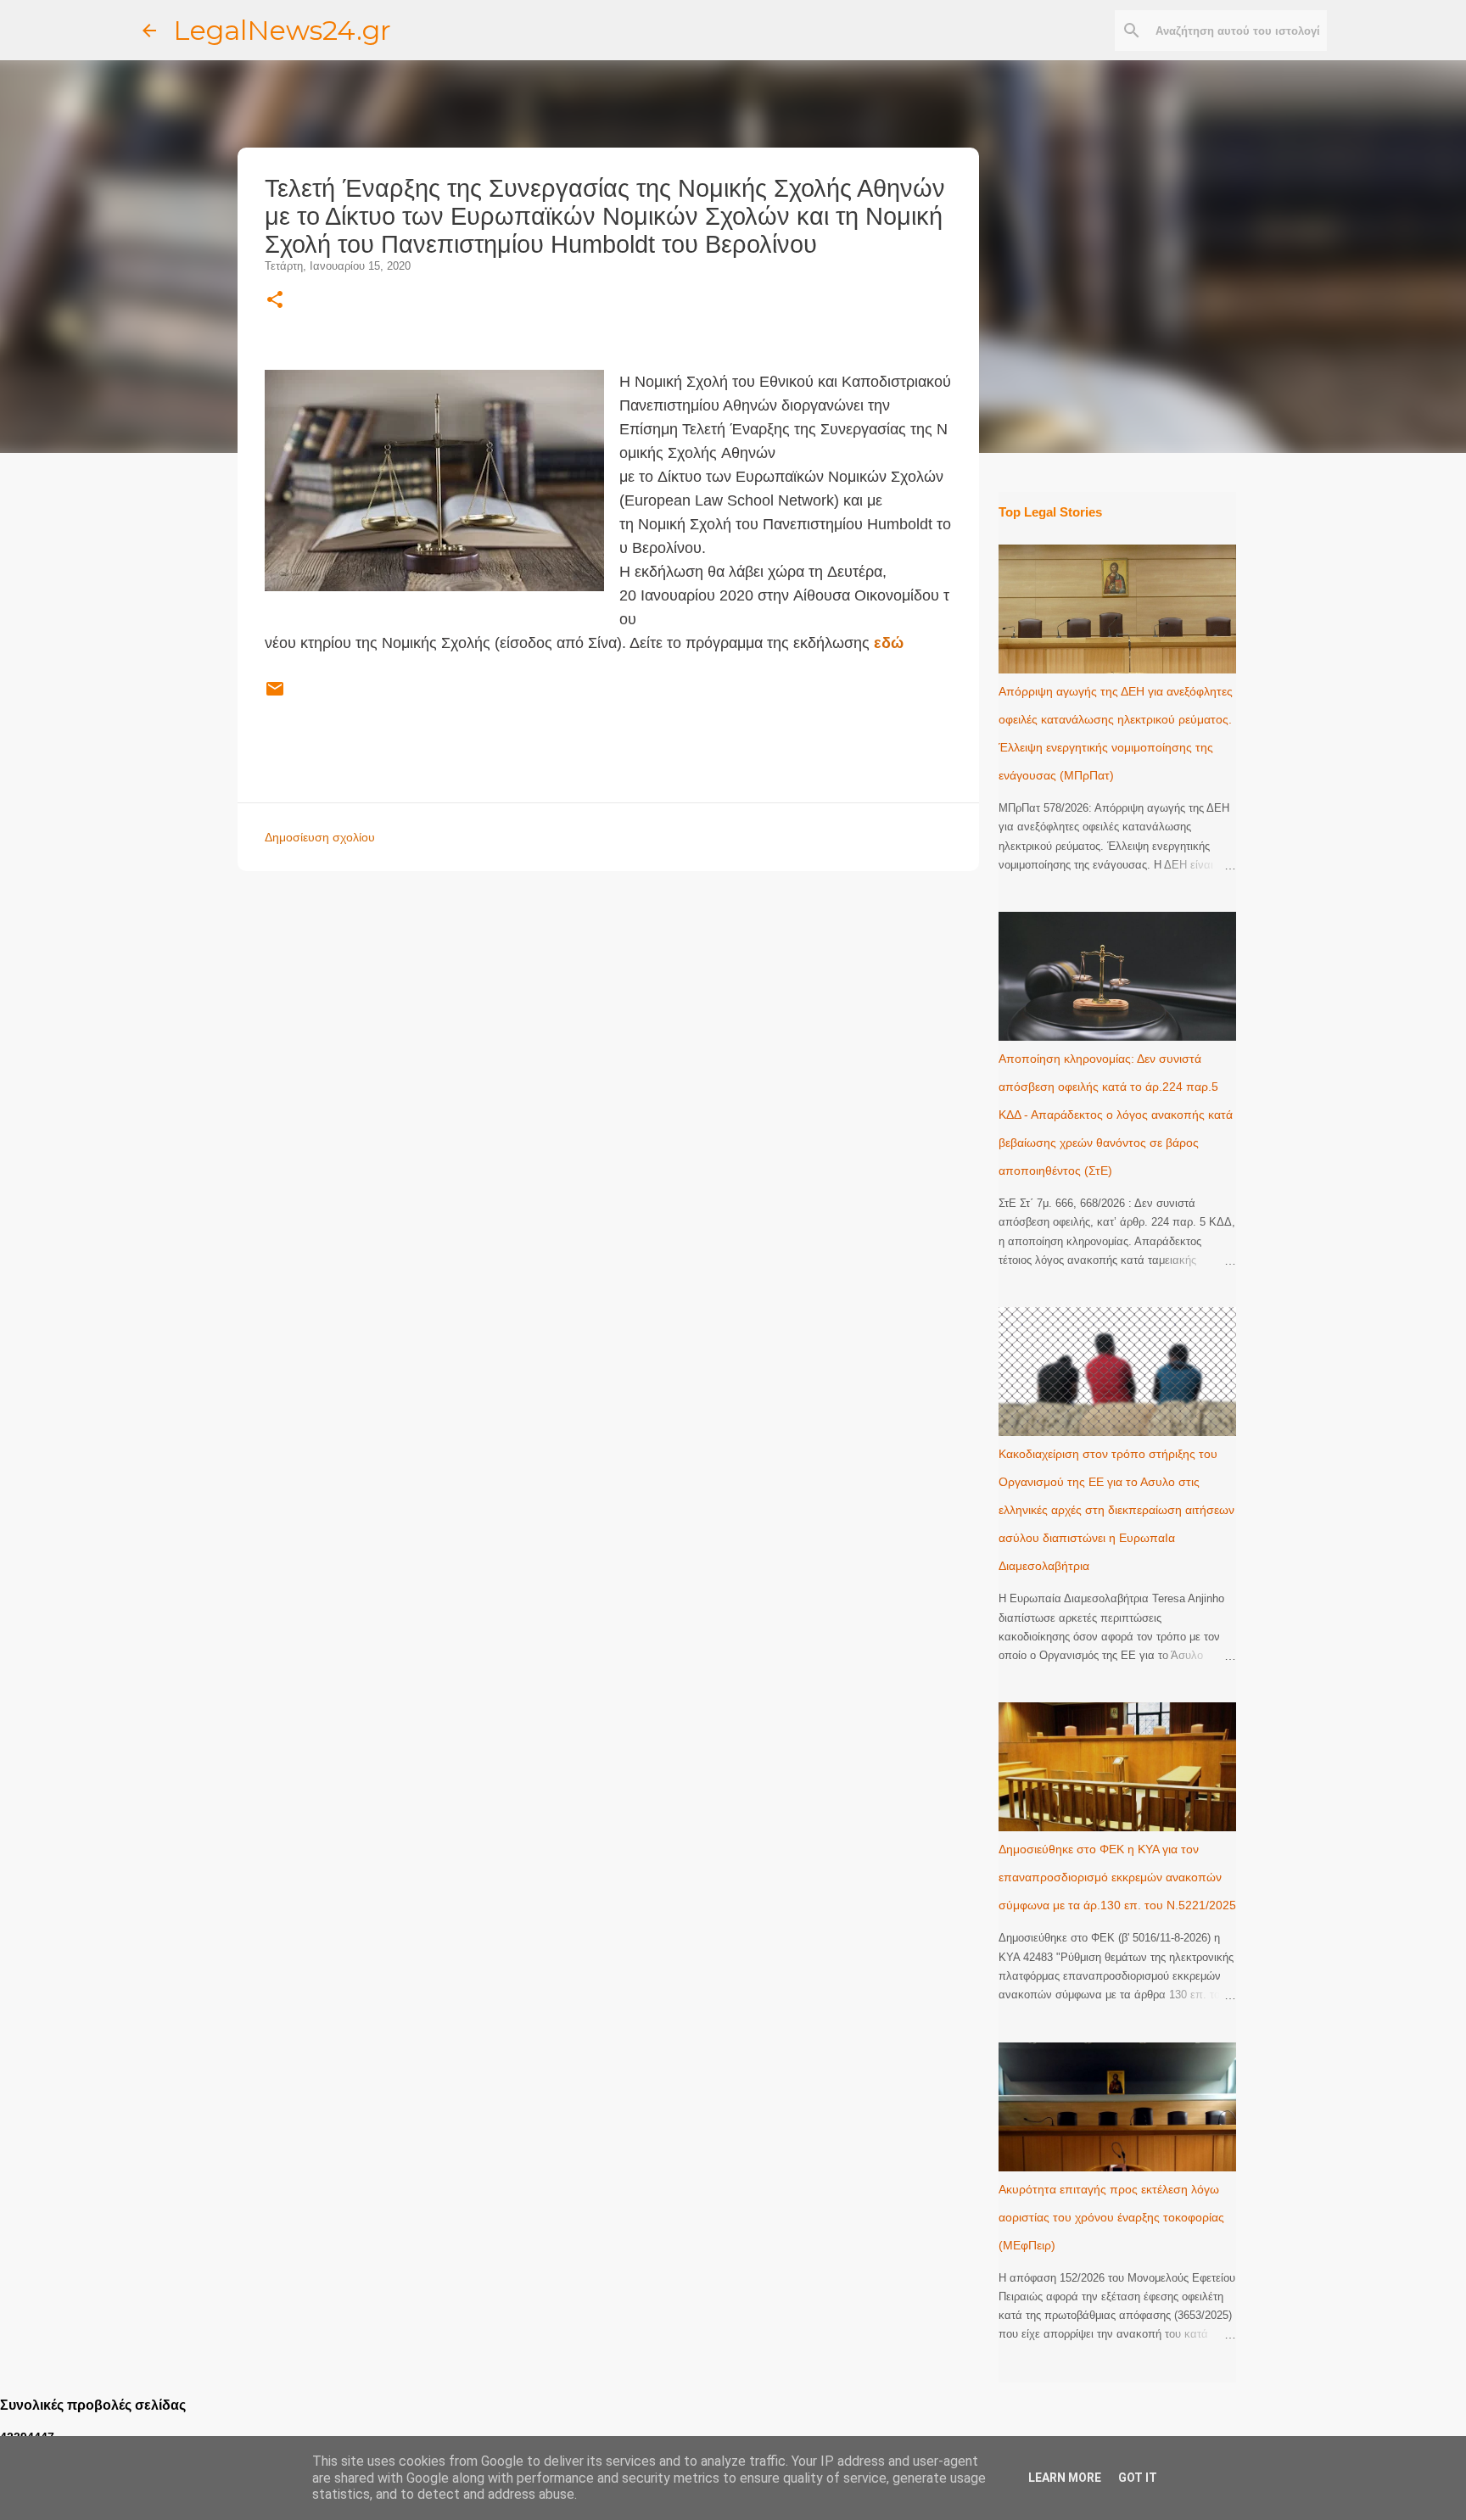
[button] (275, 301)
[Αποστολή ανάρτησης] (275, 696)
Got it (1138, 2478)
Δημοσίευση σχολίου (320, 837)
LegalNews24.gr (282, 30)
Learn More (1065, 2478)
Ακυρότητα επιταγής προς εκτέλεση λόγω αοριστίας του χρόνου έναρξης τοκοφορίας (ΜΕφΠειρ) (1111, 2217)
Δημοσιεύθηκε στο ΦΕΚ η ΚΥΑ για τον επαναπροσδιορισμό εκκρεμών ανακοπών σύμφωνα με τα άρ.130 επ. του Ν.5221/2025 (1117, 1877)
